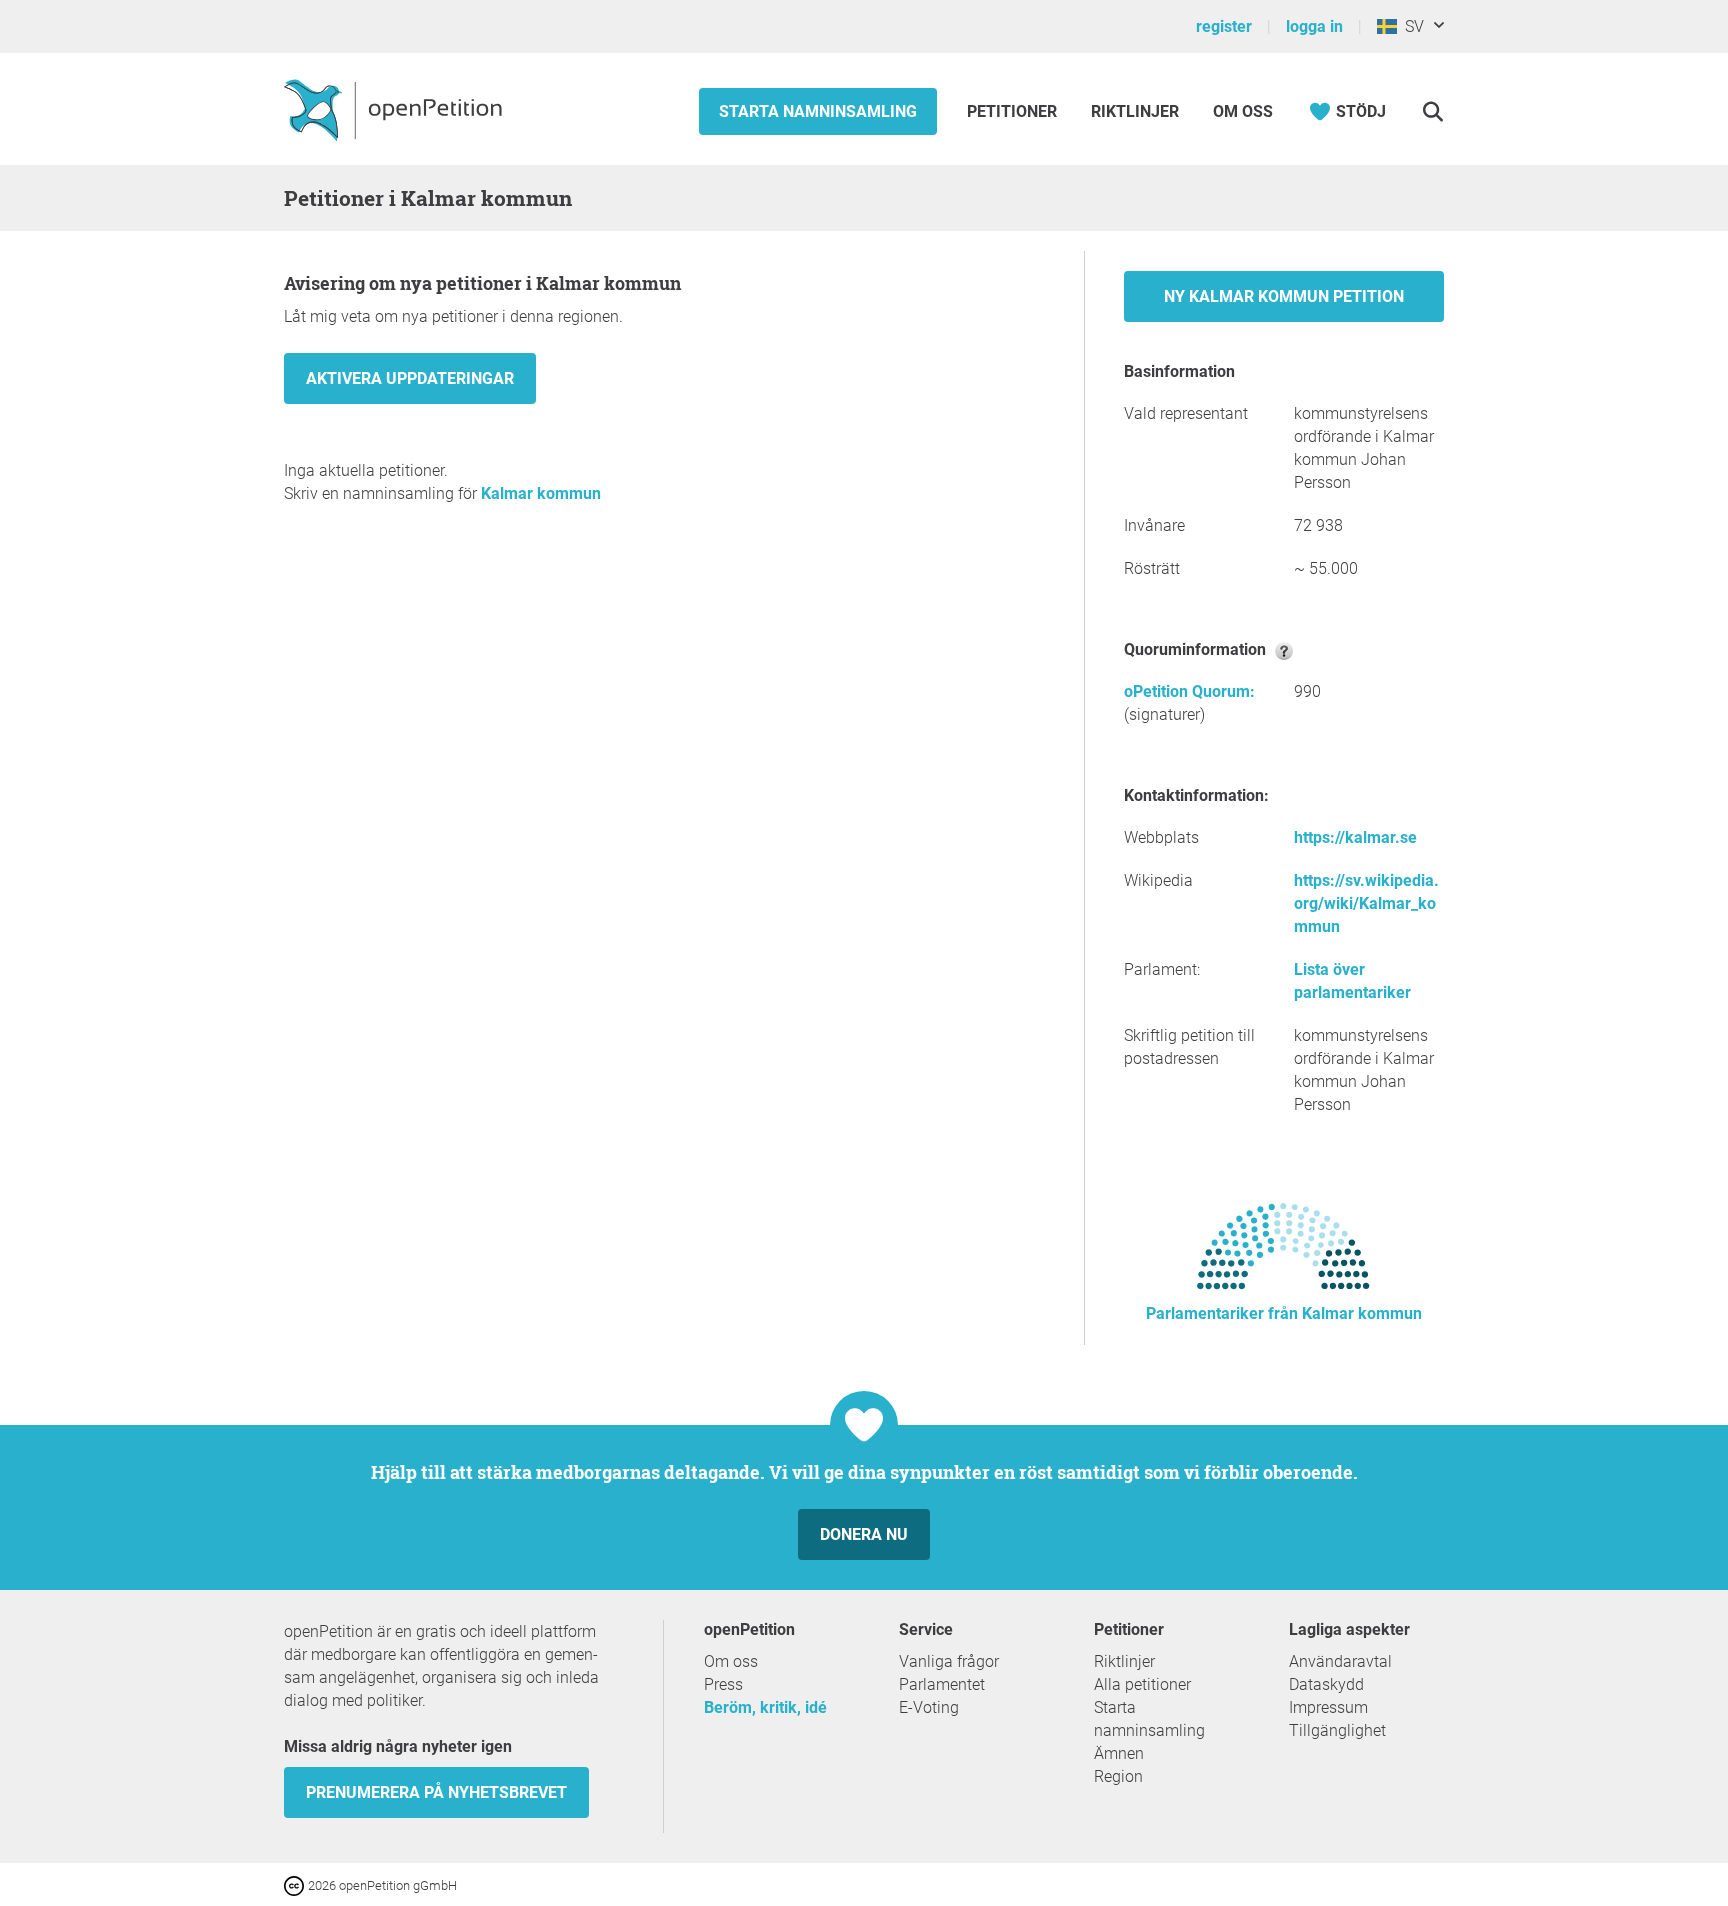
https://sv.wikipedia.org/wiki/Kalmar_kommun (1366, 903)
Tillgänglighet (1337, 1730)
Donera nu (864, 1534)
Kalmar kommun (541, 493)
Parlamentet (942, 1684)
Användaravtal (1340, 1661)
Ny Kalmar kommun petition (1284, 296)
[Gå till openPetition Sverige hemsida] (395, 109)
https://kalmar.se (1355, 837)
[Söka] (1432, 111)
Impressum (1328, 1707)
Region (1118, 1776)
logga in (1314, 26)
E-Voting (929, 1707)
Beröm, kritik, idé (765, 1707)
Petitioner (1014, 111)
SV (1410, 26)
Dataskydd (1326, 1684)
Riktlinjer (1135, 111)
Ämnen (1119, 1753)
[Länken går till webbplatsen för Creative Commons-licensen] (296, 1884)
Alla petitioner (1142, 1684)
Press (723, 1684)
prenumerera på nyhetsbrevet (436, 1792)
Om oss (1243, 111)
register (1224, 26)
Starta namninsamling (818, 111)
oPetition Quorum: (1189, 691)
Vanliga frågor (949, 1661)
